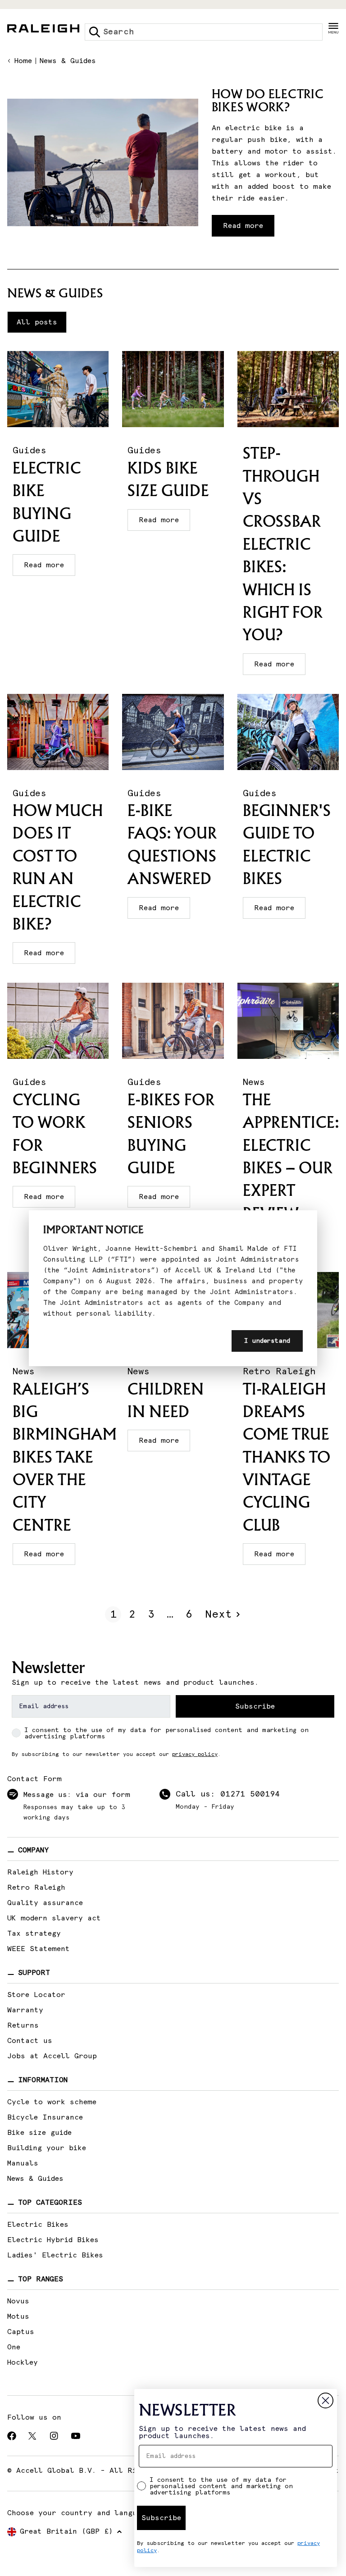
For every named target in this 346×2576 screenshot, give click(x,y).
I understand (267, 1341)
